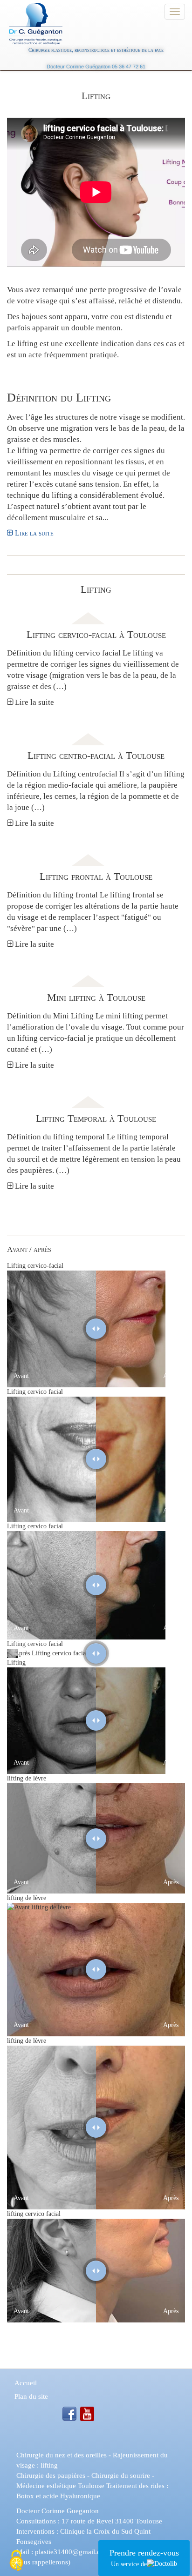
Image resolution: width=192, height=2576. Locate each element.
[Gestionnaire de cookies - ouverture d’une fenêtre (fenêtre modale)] (16, 2561)
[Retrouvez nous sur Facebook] (69, 2413)
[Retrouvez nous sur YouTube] (87, 2413)
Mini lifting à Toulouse (96, 997)
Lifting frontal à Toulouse (96, 876)
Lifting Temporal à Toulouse (96, 1118)
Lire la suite (33, 533)
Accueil (26, 2383)
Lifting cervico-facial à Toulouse (96, 634)
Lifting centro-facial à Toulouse (96, 755)
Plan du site (31, 2396)
